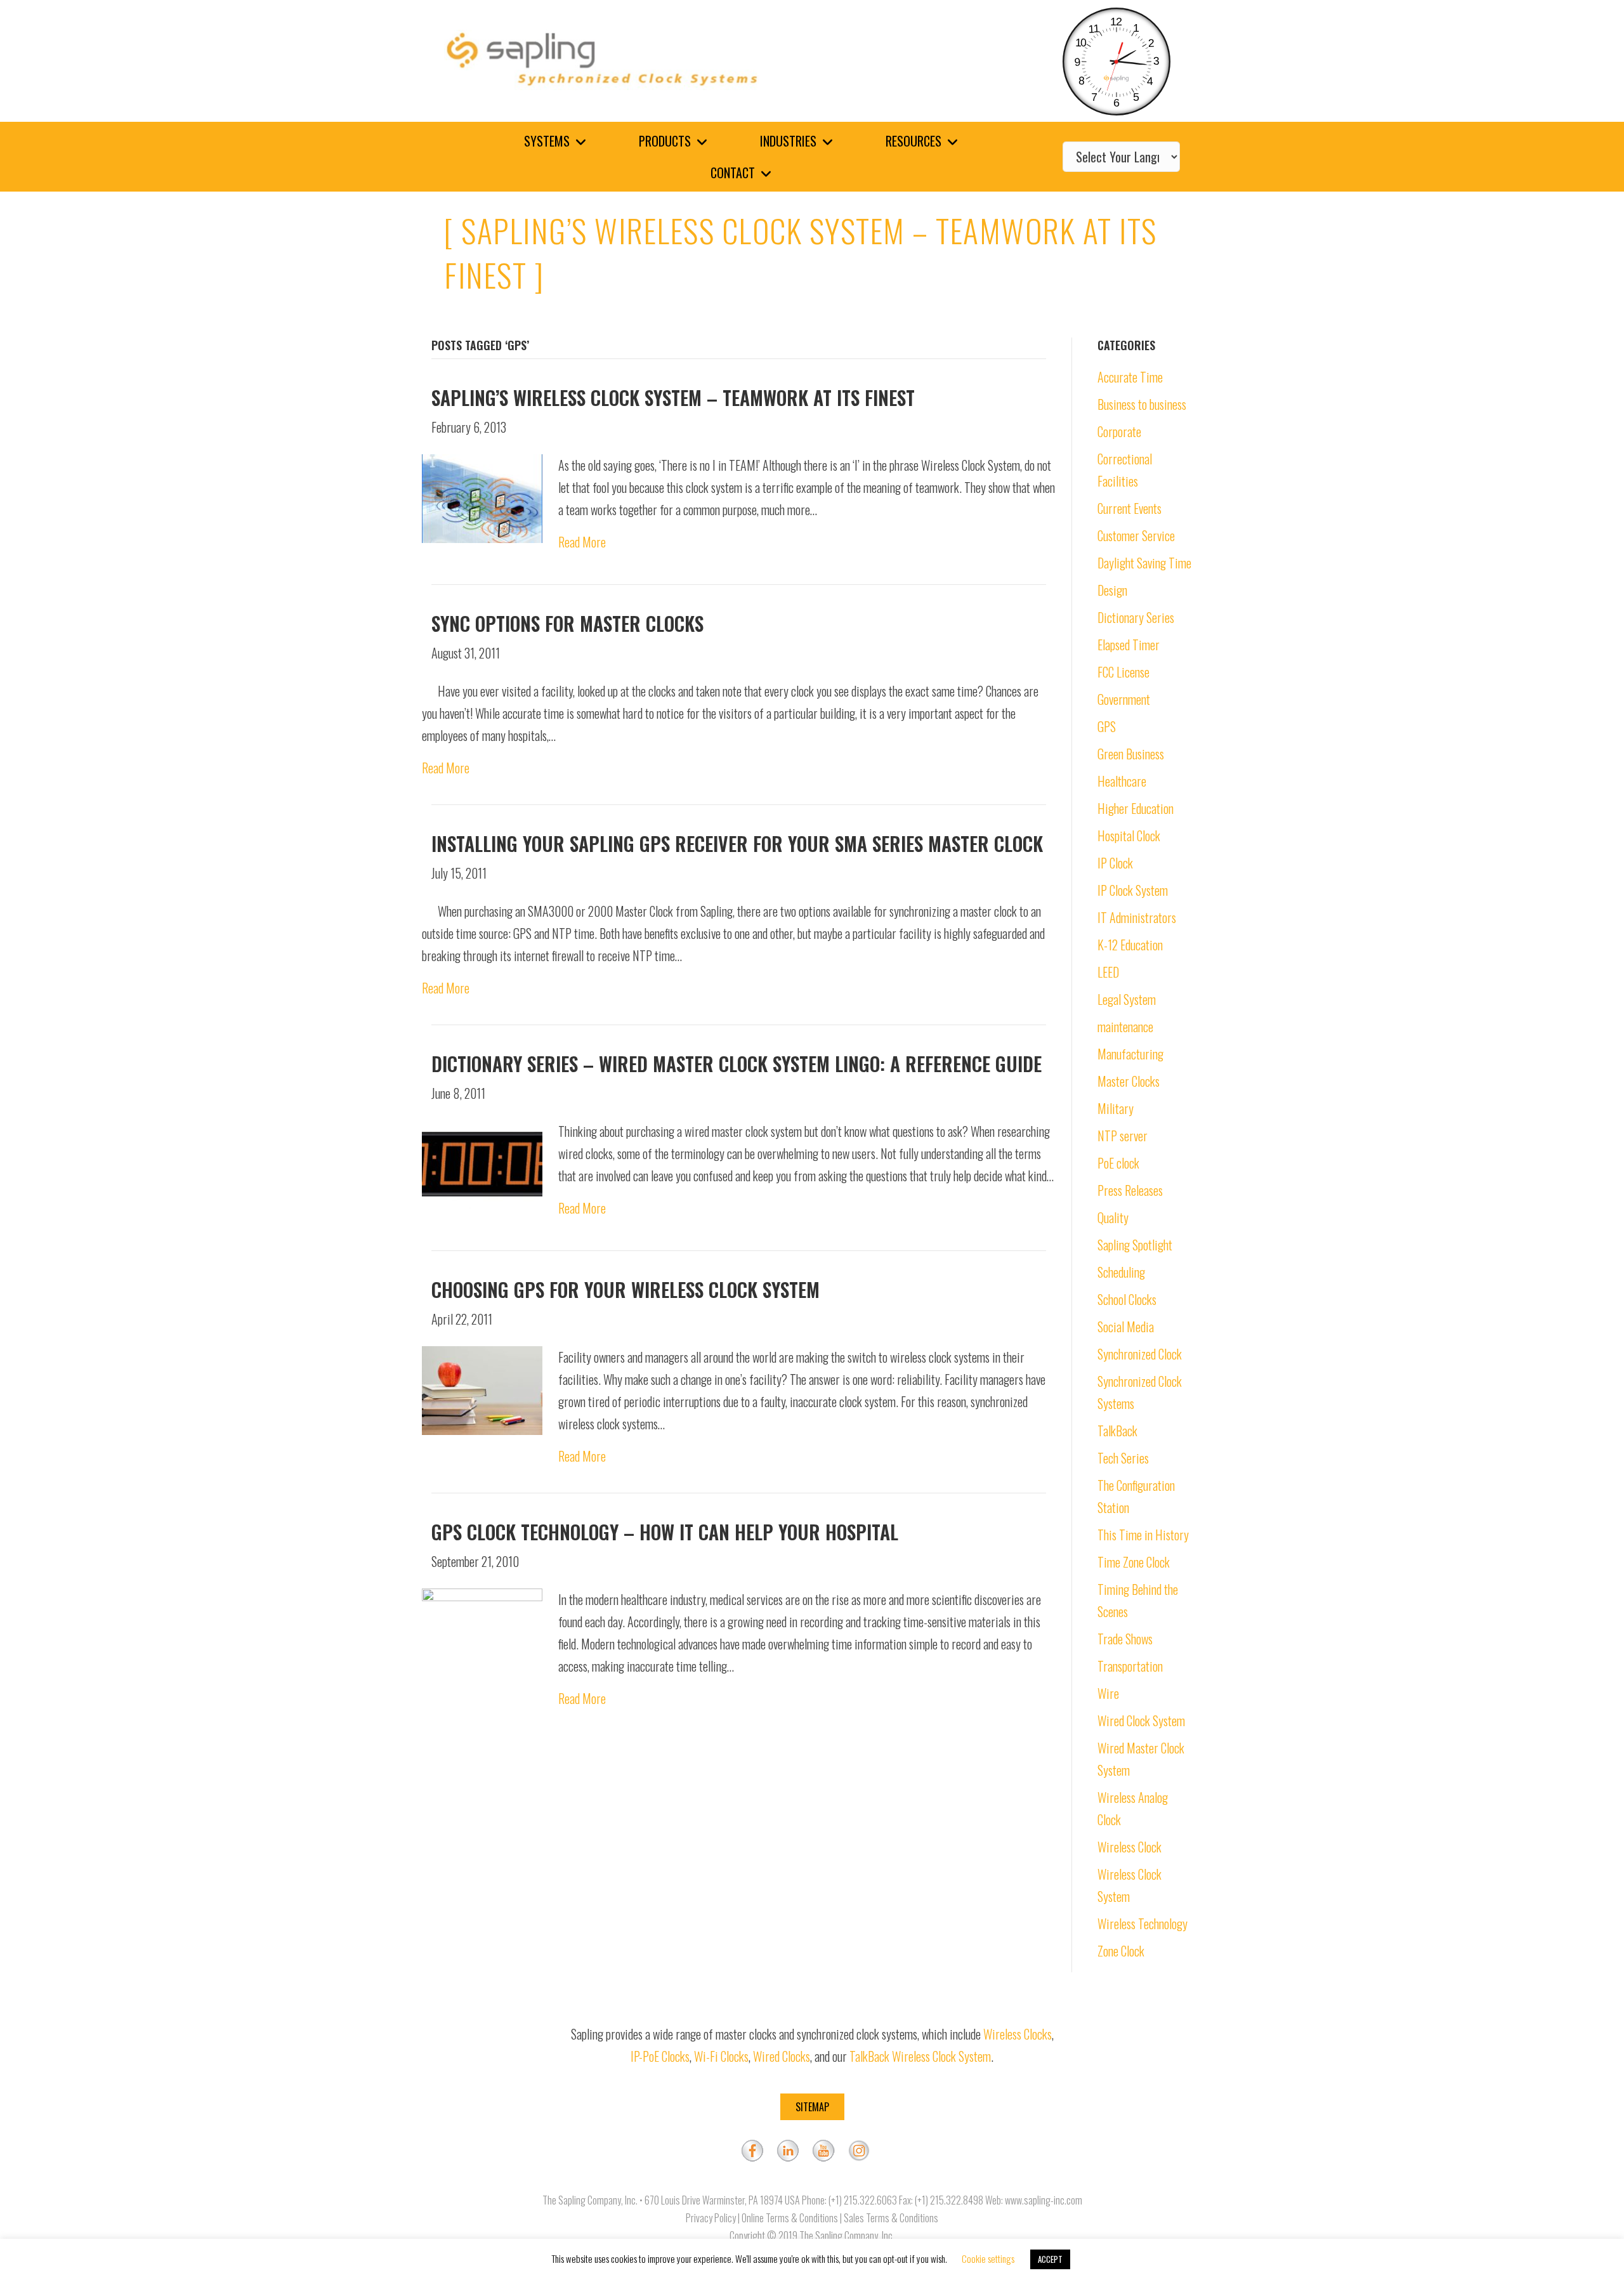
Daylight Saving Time (1144, 563)
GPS (1107, 726)
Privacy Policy (711, 2218)
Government (1124, 699)
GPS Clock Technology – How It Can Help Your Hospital (665, 1532)
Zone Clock (1121, 1951)
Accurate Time (1130, 377)
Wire (1108, 1693)
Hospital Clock (1129, 835)
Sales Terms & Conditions (891, 2218)
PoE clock (1118, 1163)
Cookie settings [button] (988, 2258)
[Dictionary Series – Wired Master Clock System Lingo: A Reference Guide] (482, 1163)
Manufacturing (1130, 1054)
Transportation (1130, 1666)
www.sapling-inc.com (1044, 2200)
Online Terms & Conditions (790, 2218)
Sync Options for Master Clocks (567, 623)
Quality (1113, 1217)
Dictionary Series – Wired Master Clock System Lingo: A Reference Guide (737, 1064)
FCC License (1123, 672)
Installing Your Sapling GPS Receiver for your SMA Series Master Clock (737, 843)
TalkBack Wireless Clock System (920, 2056)
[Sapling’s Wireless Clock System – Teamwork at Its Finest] (482, 497)
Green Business (1131, 754)
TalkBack (1117, 1431)
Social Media (1126, 1327)
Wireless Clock (1130, 1847)
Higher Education (1136, 808)
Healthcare (1122, 781)
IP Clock (1115, 863)
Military (1116, 1108)
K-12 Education (1130, 945)
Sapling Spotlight (1135, 1245)
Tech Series (1123, 1458)
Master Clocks (1129, 1081)
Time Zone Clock (1134, 1562)
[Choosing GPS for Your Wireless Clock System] (482, 1389)
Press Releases (1130, 1190)
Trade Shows (1125, 1639)
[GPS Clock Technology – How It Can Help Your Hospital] (482, 1631)
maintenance (1125, 1026)
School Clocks (1127, 1299)
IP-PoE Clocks (660, 2056)
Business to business (1142, 404)
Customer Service (1136, 535)
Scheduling (1121, 1272)
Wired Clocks (782, 2056)
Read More (582, 542)
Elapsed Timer (1129, 645)
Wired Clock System (1141, 1720)
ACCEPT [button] (1050, 2259)
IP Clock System (1133, 890)
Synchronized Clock (1140, 1354)
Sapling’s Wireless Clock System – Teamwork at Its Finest (673, 397)
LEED (1108, 972)
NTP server (1123, 1136)
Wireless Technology (1143, 1923)
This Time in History (1143, 1535)
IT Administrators (1137, 917)
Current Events (1130, 508)
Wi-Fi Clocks (721, 2056)
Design (1112, 590)
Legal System (1127, 999)
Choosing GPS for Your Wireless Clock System (625, 1289)
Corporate (1119, 431)
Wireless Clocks (1018, 2034)
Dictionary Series (1136, 617)
